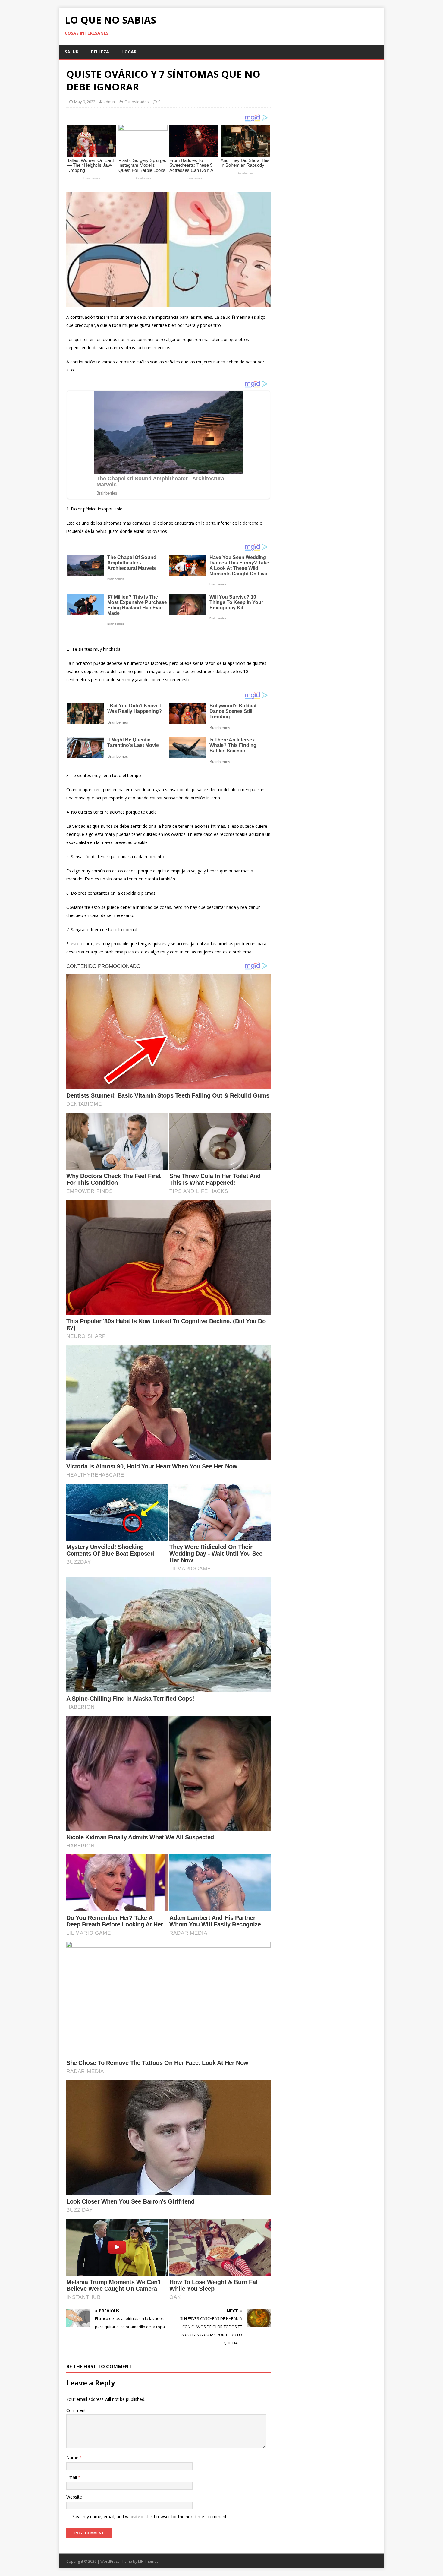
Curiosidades (137, 102)
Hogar (129, 52)
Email (72, 2477)
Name (73, 2458)
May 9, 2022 (85, 102)
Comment (76, 2410)
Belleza (100, 52)
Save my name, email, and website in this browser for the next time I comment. (150, 2516)
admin (109, 102)
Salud (72, 52)
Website (74, 2497)
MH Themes (148, 2561)
